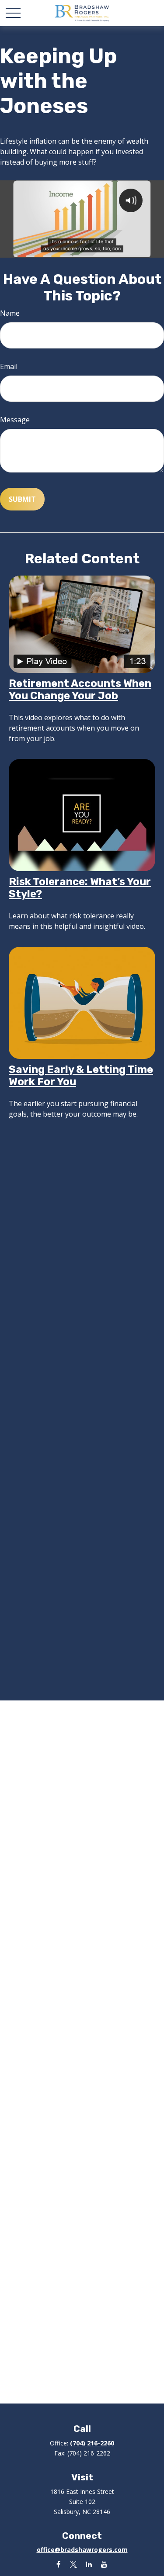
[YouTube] (104, 2564)
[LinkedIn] (89, 2564)
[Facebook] (58, 2564)
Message (15, 420)
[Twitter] (74, 2564)
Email (9, 366)
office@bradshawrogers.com (82, 2550)
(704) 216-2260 (92, 2443)
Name (10, 313)
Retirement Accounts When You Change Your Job (80, 690)
